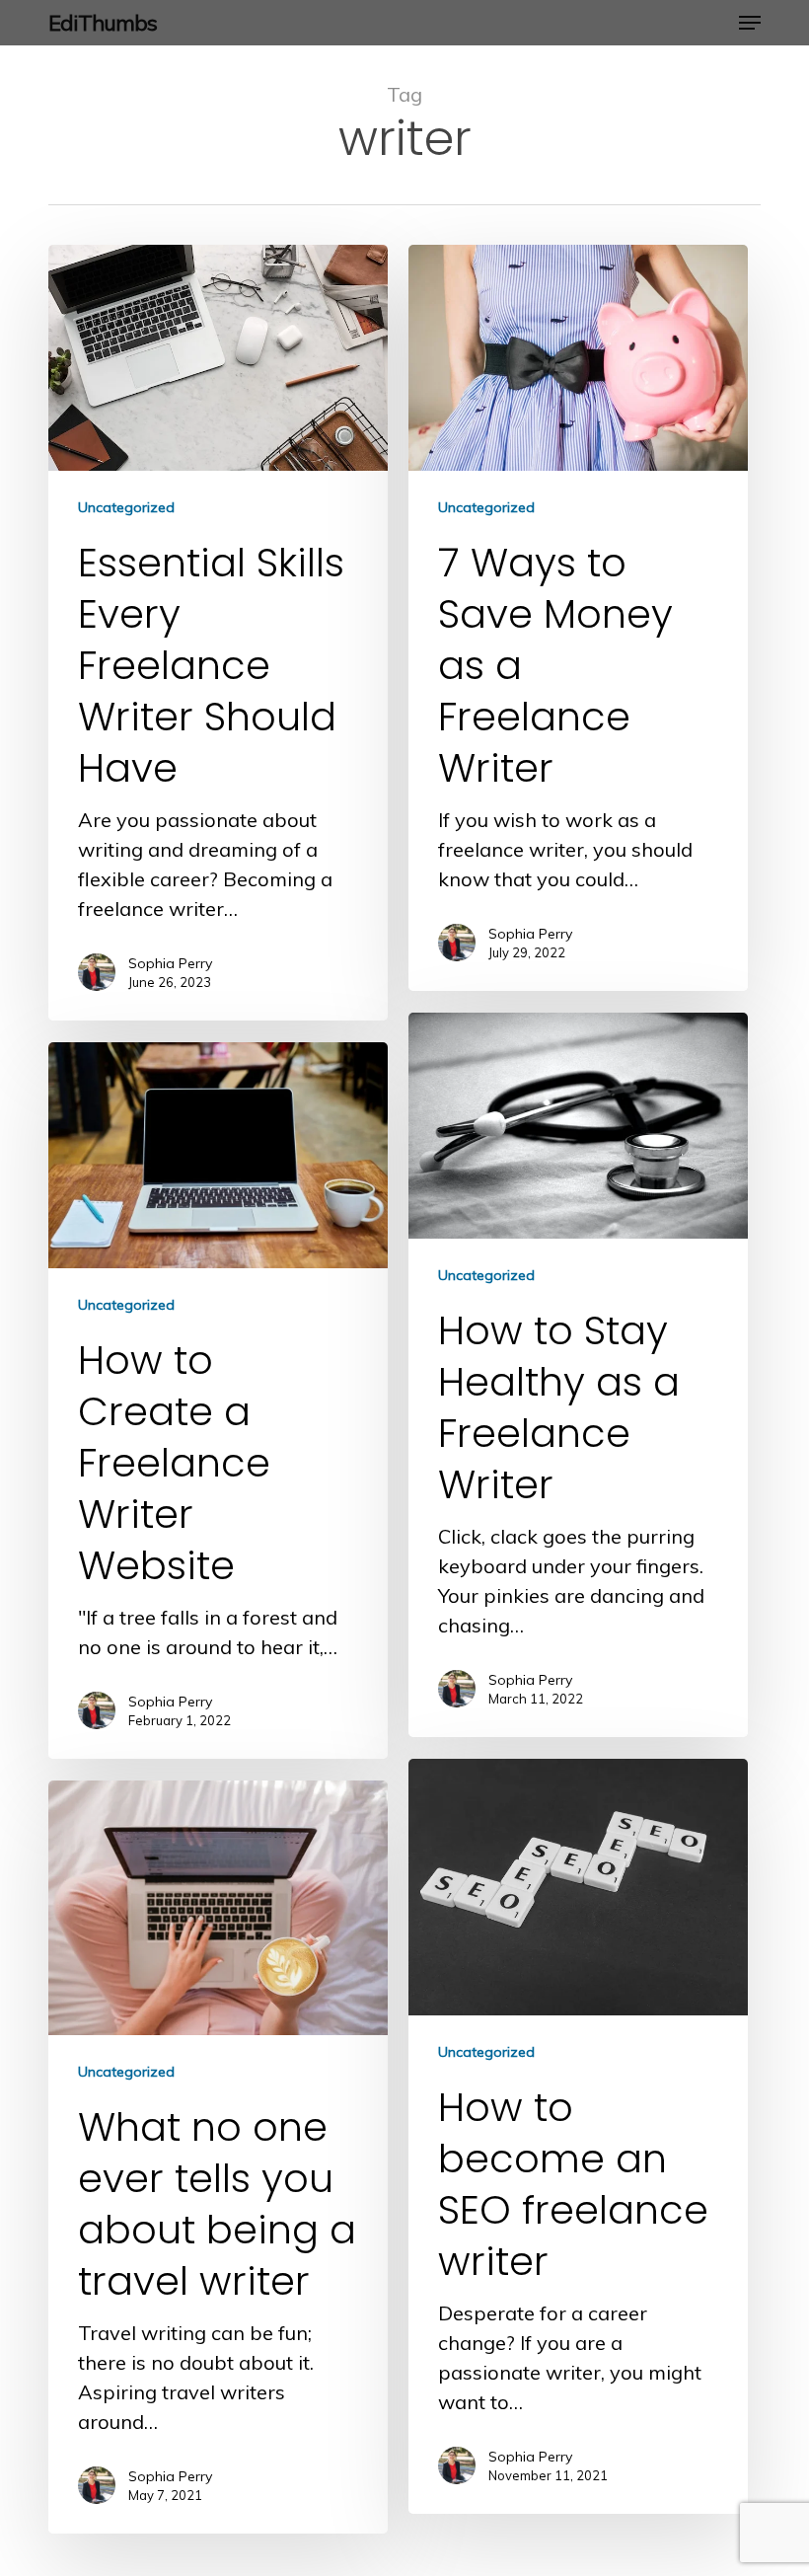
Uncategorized (126, 507)
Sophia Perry (170, 963)
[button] (750, 23)
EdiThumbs (103, 23)
